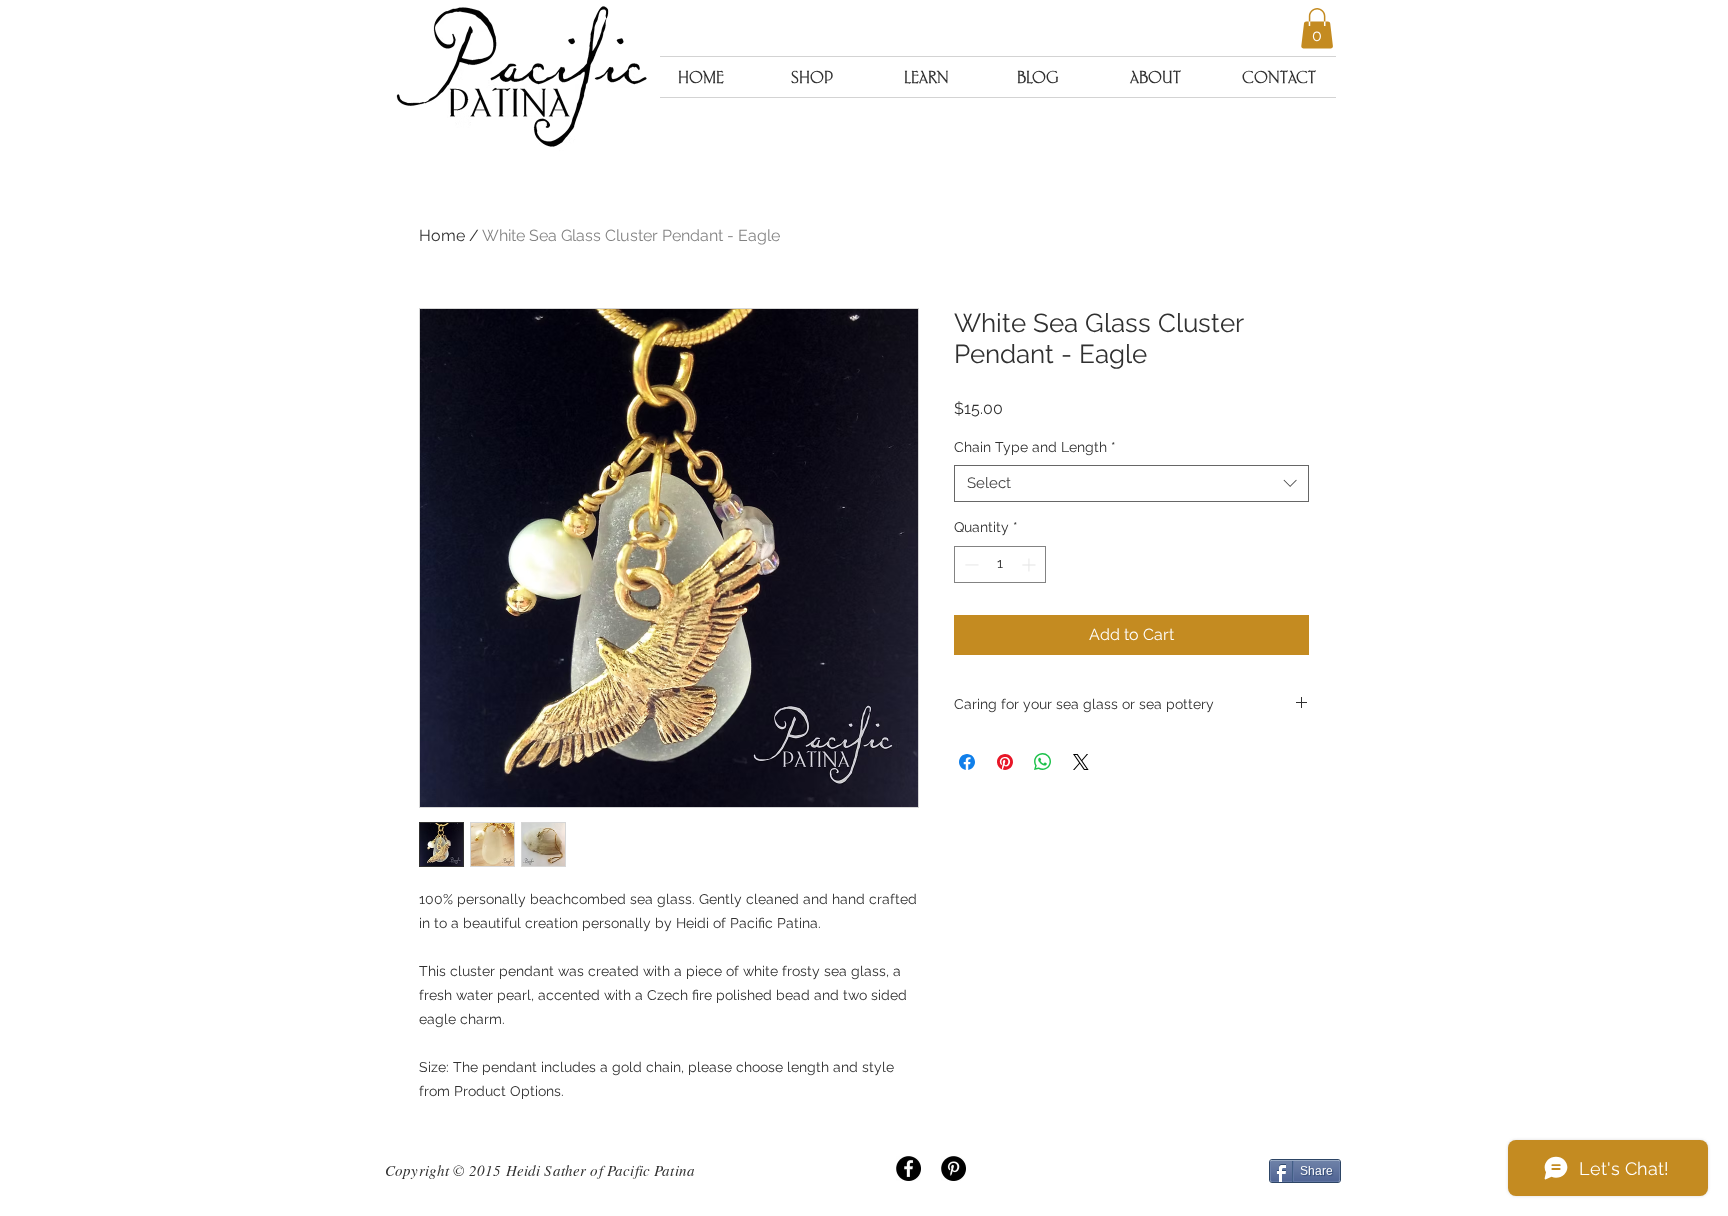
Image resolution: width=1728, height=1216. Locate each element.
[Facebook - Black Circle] (908, 1168)
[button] (1317, 28)
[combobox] (1131, 484)
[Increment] (1030, 564)
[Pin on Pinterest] (1005, 762)
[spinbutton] (1000, 564)
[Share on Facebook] (967, 762)
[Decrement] (969, 564)
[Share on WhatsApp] (1043, 762)
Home (442, 235)
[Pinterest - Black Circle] (953, 1168)
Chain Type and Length (1035, 447)
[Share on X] (1081, 762)
